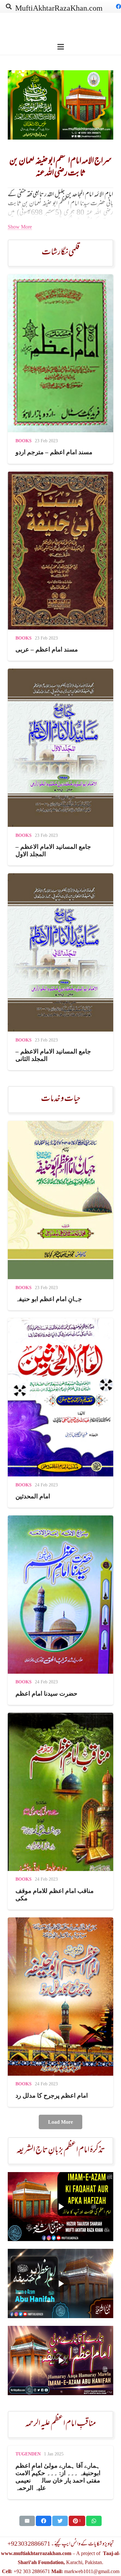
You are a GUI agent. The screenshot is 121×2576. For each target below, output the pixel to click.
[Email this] (27, 2521)
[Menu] (61, 47)
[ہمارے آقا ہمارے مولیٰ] (60, 2361)
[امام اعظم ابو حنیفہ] (60, 2283)
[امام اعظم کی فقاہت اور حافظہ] (60, 2207)
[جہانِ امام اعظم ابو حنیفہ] (60, 1216)
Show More (20, 227)
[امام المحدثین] (60, 1413)
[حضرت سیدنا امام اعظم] (60, 1610)
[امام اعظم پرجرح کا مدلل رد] (60, 2012)
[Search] (9, 6)
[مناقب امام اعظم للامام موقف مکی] (60, 1811)
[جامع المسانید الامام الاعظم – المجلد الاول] (60, 767)
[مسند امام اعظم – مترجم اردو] (60, 369)
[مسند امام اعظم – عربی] (60, 566)
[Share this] (44, 2521)
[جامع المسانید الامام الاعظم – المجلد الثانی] (60, 972)
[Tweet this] (60, 2521)
